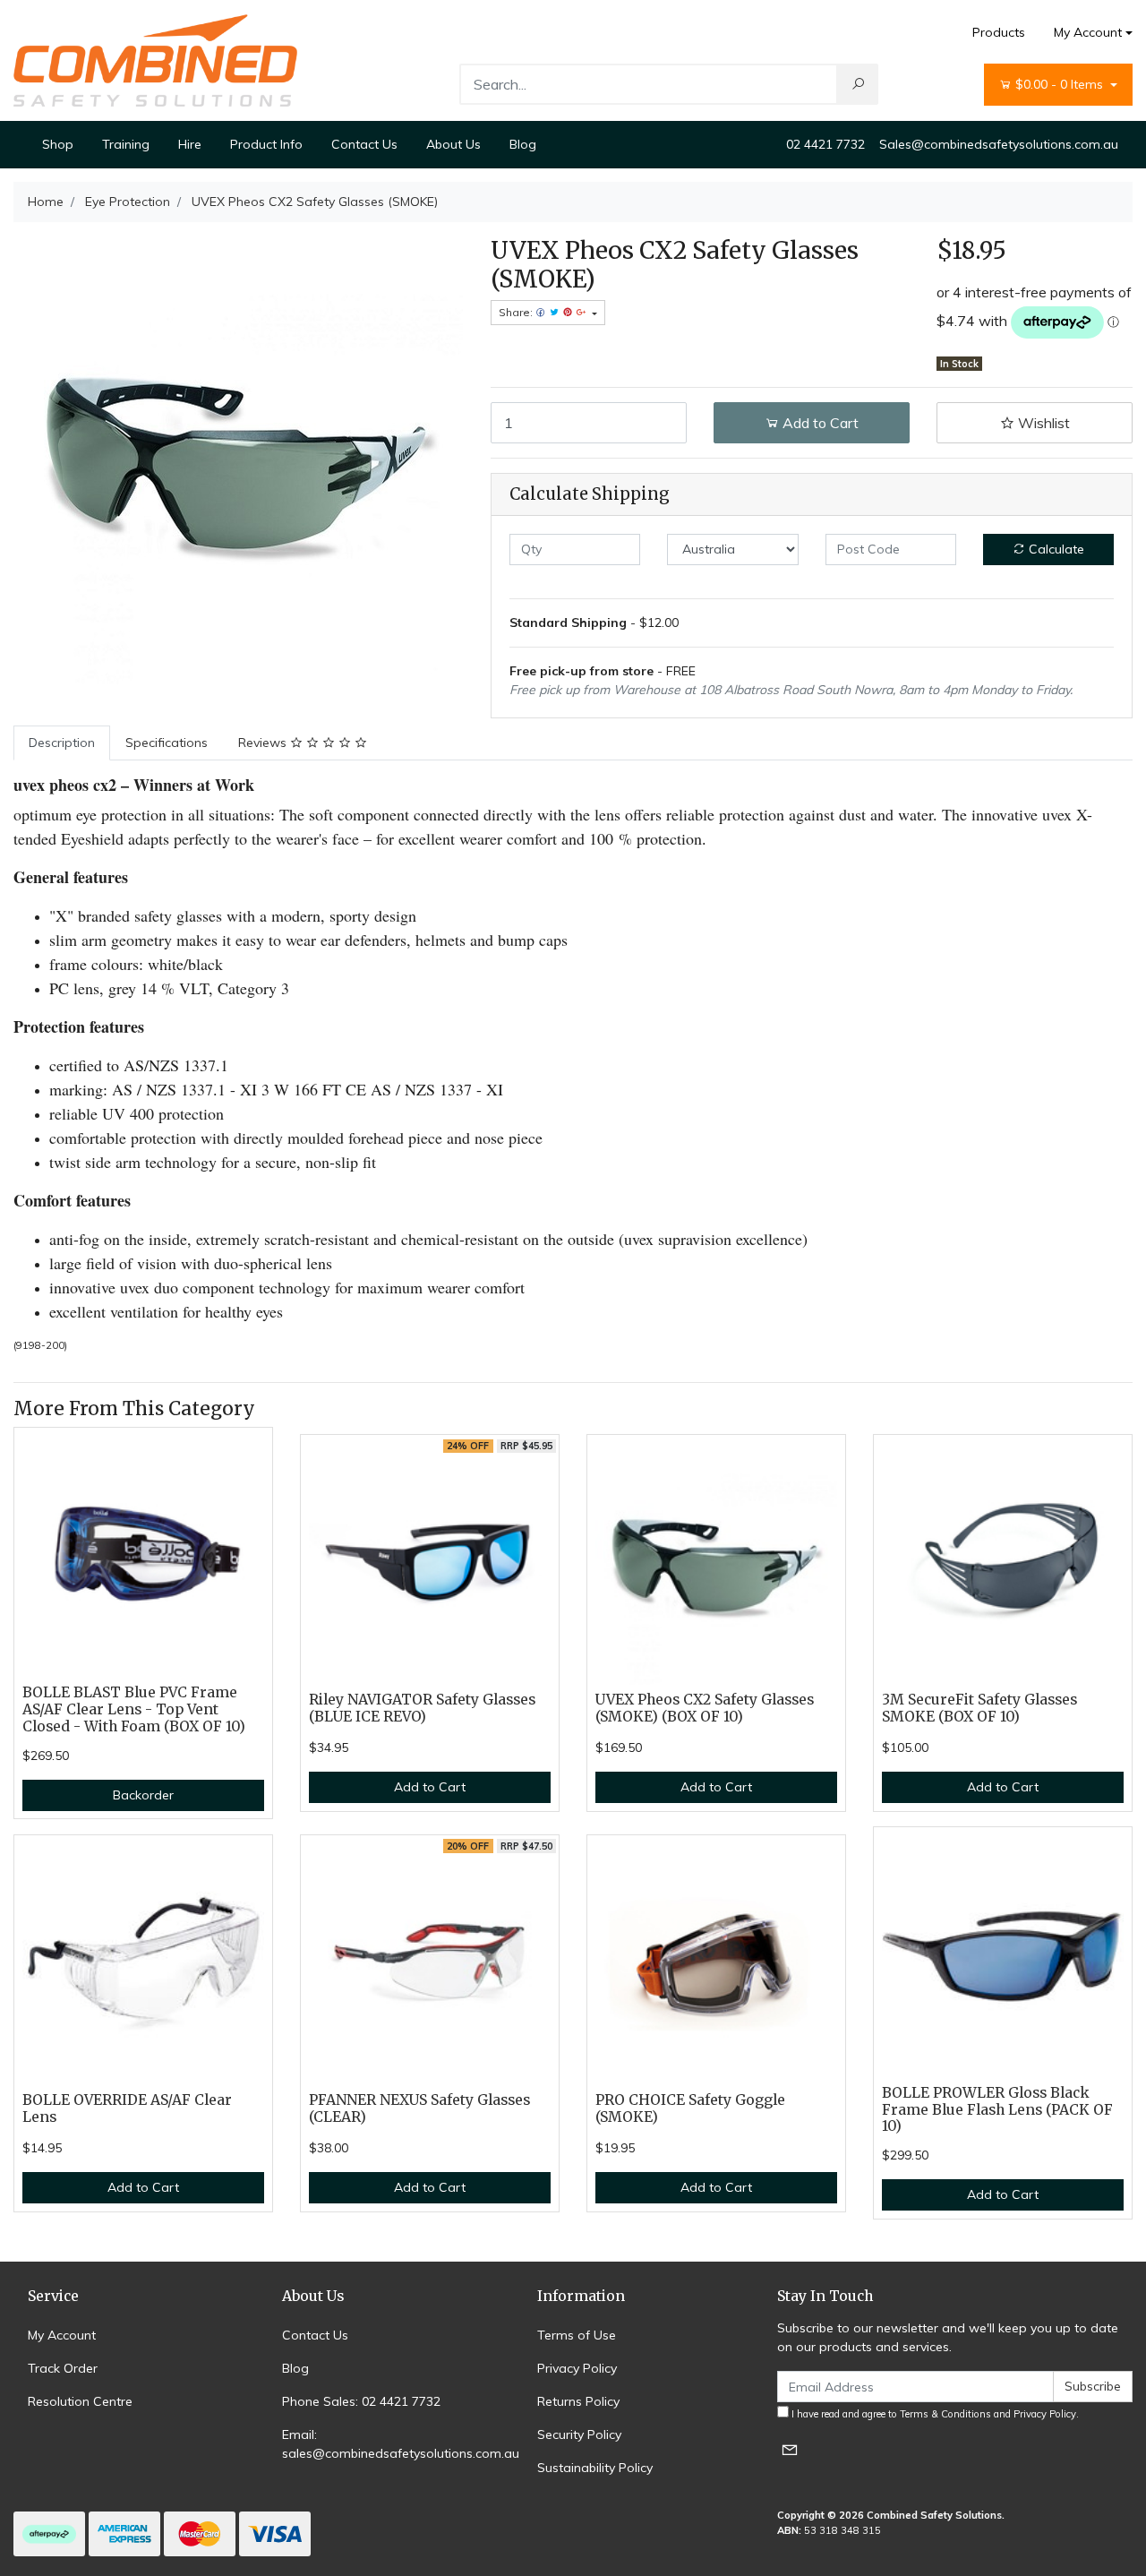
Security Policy (579, 2434)
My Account (1088, 32)
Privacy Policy (577, 2368)
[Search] (858, 84)
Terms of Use (577, 2335)
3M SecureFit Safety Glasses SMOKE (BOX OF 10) (979, 1708)
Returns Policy (578, 2401)
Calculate (1055, 549)
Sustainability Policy (595, 2468)
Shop (58, 144)
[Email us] (790, 2449)
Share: (517, 312)
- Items (1061, 84)
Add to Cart (819, 423)
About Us (453, 144)
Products (999, 32)
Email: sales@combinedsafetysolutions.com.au (401, 2444)
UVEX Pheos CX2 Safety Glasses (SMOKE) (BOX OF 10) (705, 1708)
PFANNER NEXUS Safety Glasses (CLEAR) (419, 2108)
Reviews (264, 743)
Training (126, 144)
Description (62, 743)
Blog (523, 144)
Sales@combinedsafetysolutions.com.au (999, 144)
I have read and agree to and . (934, 2414)
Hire (190, 144)
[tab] (62, 743)
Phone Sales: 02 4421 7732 (361, 2401)
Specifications (167, 743)
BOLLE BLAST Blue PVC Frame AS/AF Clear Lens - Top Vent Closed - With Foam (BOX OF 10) (134, 1709)
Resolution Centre (80, 2401)
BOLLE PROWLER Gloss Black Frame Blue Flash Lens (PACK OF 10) (997, 2110)
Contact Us (364, 144)
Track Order (63, 2368)
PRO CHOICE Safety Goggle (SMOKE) (690, 2108)
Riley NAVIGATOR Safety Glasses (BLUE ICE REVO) (422, 1708)
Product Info (266, 144)
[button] (1035, 423)
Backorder (143, 1795)
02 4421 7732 (825, 144)
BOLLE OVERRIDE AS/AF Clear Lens (127, 2108)
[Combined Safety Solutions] (155, 59)
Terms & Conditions (945, 2414)
